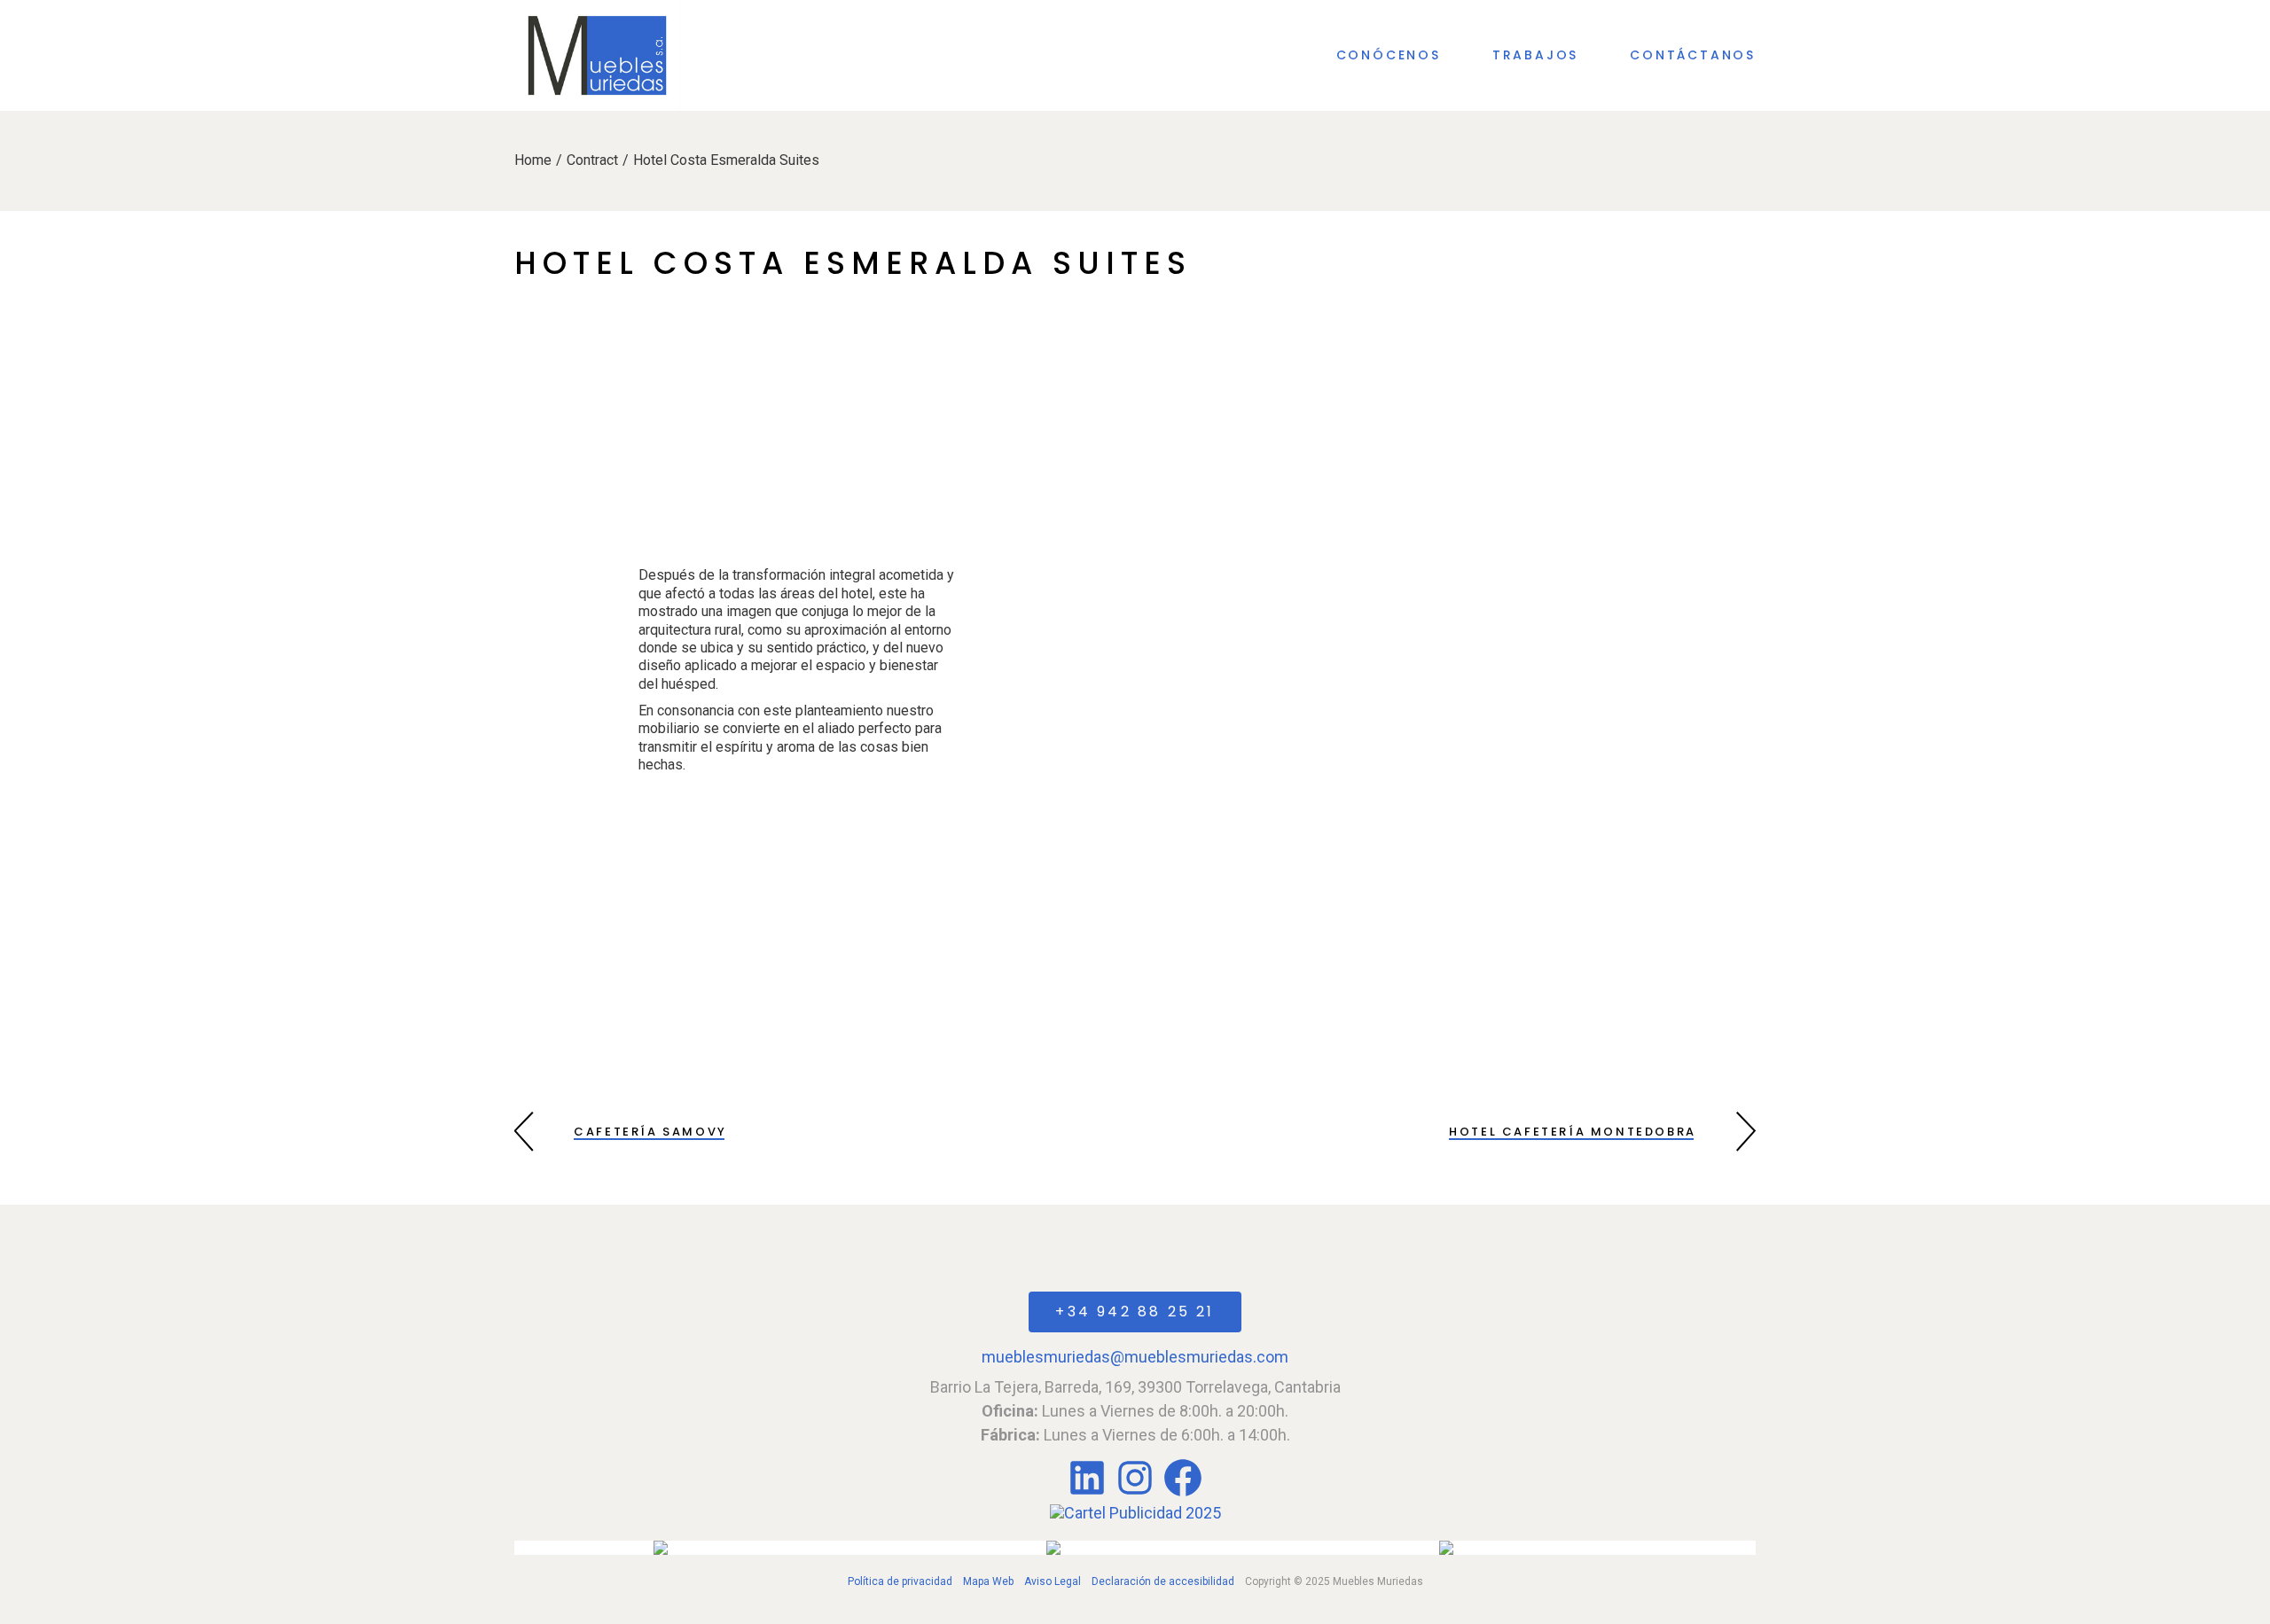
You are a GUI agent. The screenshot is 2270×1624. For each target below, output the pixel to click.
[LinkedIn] (1089, 1494)
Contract (592, 160)
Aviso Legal (1053, 1581)
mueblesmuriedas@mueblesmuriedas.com (1135, 1357)
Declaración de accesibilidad (1163, 1581)
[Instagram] (1135, 1494)
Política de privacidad (900, 1581)
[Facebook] (1183, 1494)
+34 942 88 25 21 (1135, 1312)
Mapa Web (988, 1581)
